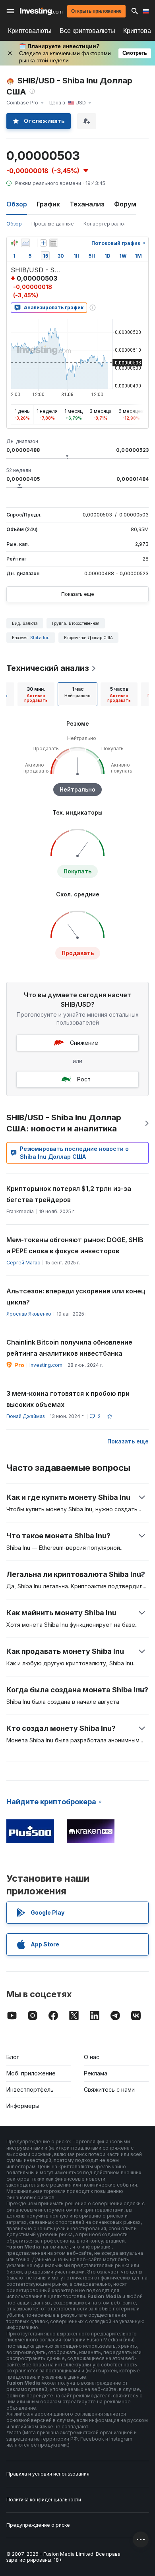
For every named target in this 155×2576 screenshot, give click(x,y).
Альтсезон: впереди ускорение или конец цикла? (76, 1297)
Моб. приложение (31, 2073)
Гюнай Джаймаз (25, 1416)
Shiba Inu (40, 638)
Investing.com (46, 1365)
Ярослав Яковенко (29, 1314)
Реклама (96, 2073)
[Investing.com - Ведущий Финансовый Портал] (41, 11)
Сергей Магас (23, 1263)
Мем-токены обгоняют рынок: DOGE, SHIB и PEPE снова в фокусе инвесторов (75, 1245)
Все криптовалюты (87, 31)
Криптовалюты (30, 31)
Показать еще (78, 594)
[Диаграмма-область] (25, 243)
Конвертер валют (105, 224)
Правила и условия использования (48, 2474)
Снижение (84, 1043)
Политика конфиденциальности (44, 2500)
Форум (125, 204)
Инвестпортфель (30, 2090)
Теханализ (87, 204)
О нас (92, 2057)
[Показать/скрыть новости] (54, 243)
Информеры (23, 2106)
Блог (13, 2057)
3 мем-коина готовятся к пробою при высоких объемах (68, 1399)
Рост (84, 1079)
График (48, 204)
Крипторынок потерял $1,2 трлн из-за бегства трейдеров (69, 1194)
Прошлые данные (53, 224)
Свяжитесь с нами (109, 2090)
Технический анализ (48, 668)
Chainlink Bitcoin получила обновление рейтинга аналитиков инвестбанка (69, 1348)
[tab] (36, 694)
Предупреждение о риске (38, 2525)
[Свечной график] (14, 243)
